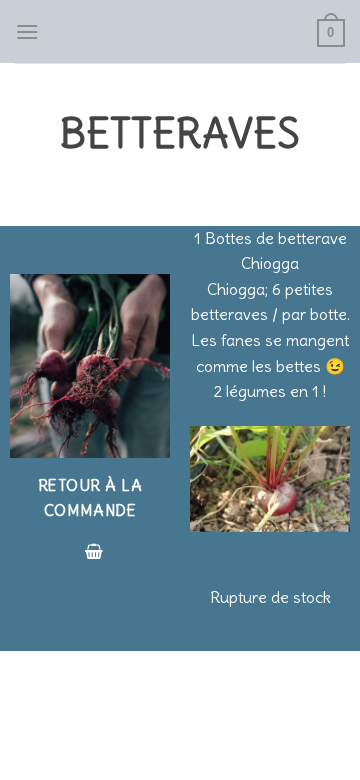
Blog (155, 724)
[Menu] (27, 31)
